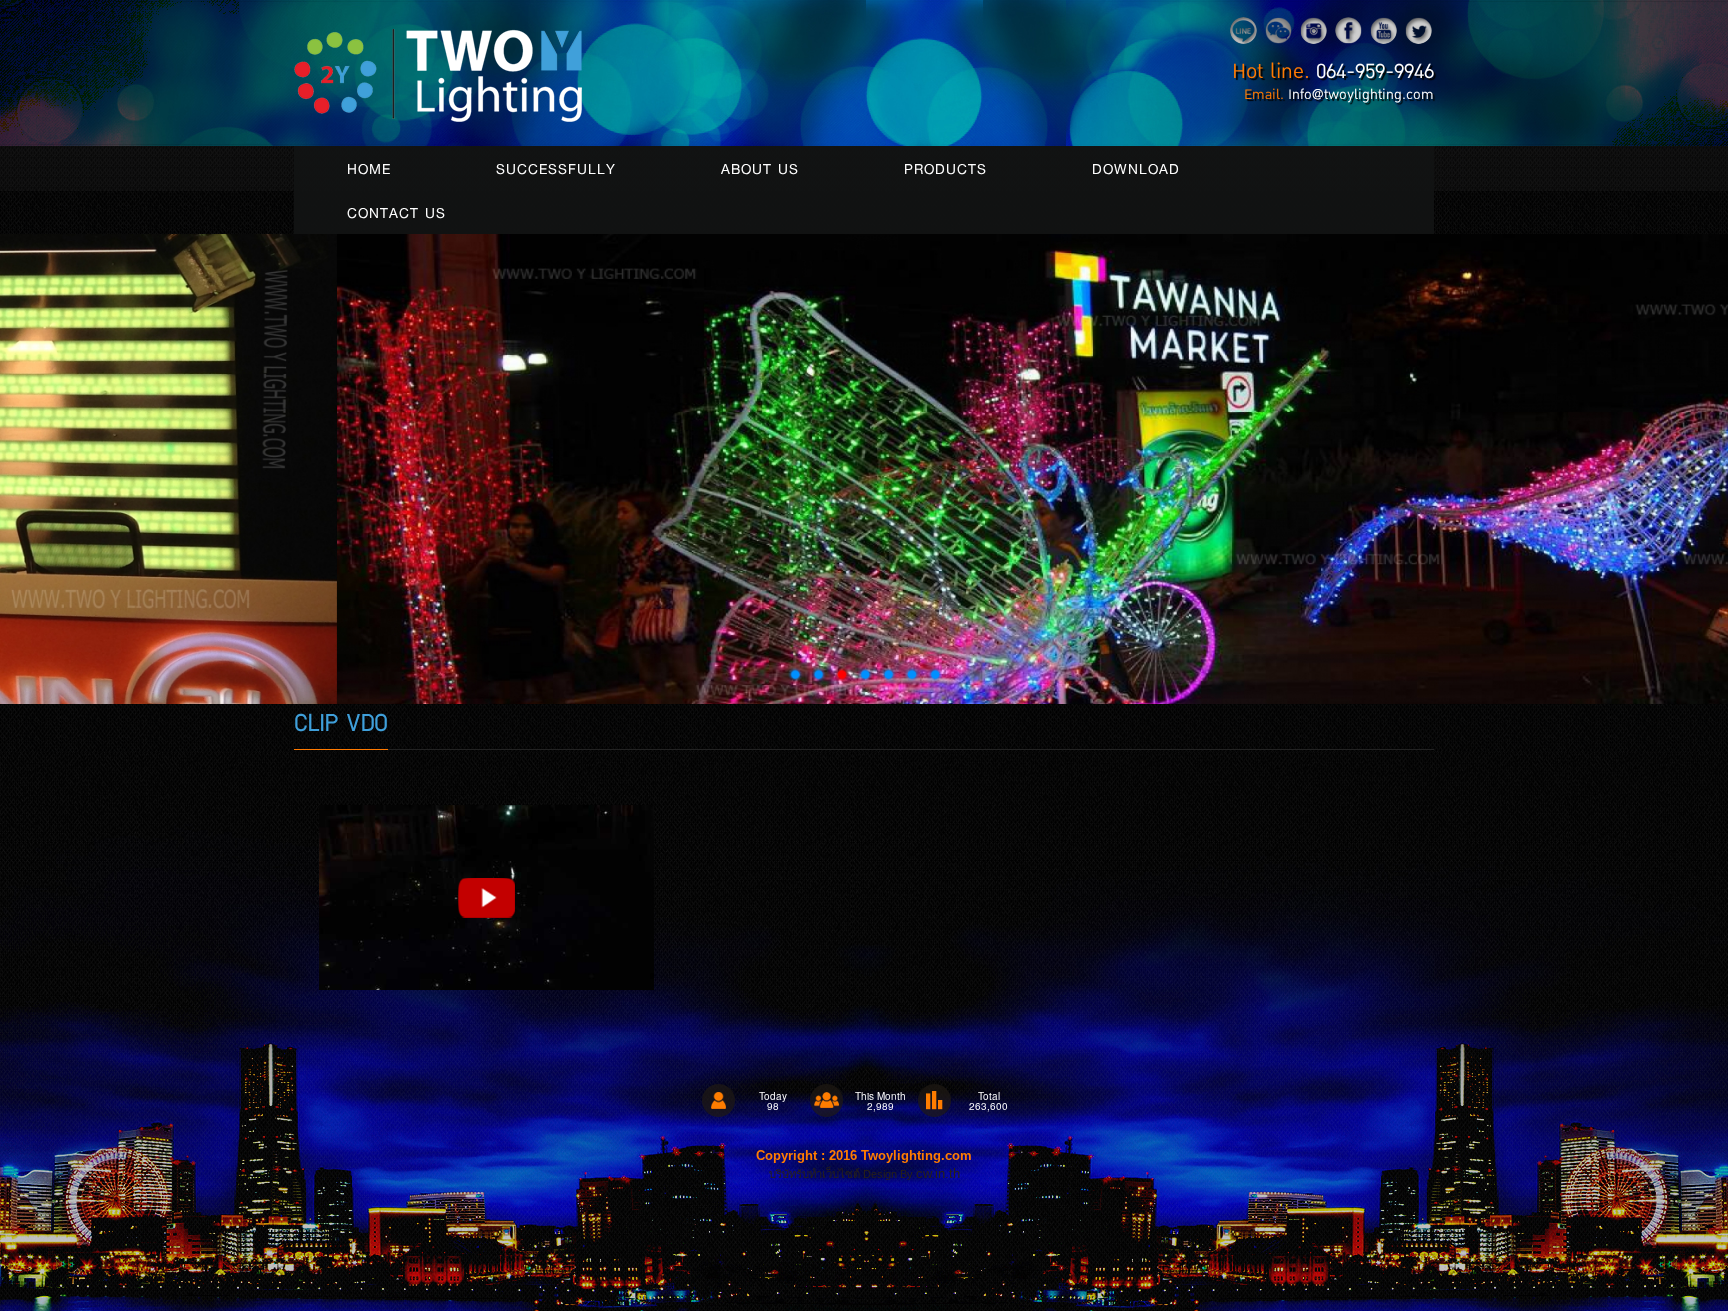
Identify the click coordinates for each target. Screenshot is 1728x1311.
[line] (1243, 28)
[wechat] (1278, 28)
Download (1136, 168)
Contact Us (396, 212)
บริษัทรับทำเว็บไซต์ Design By (842, 1174)
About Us (760, 168)
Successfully (556, 168)
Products (945, 168)
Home (369, 168)
